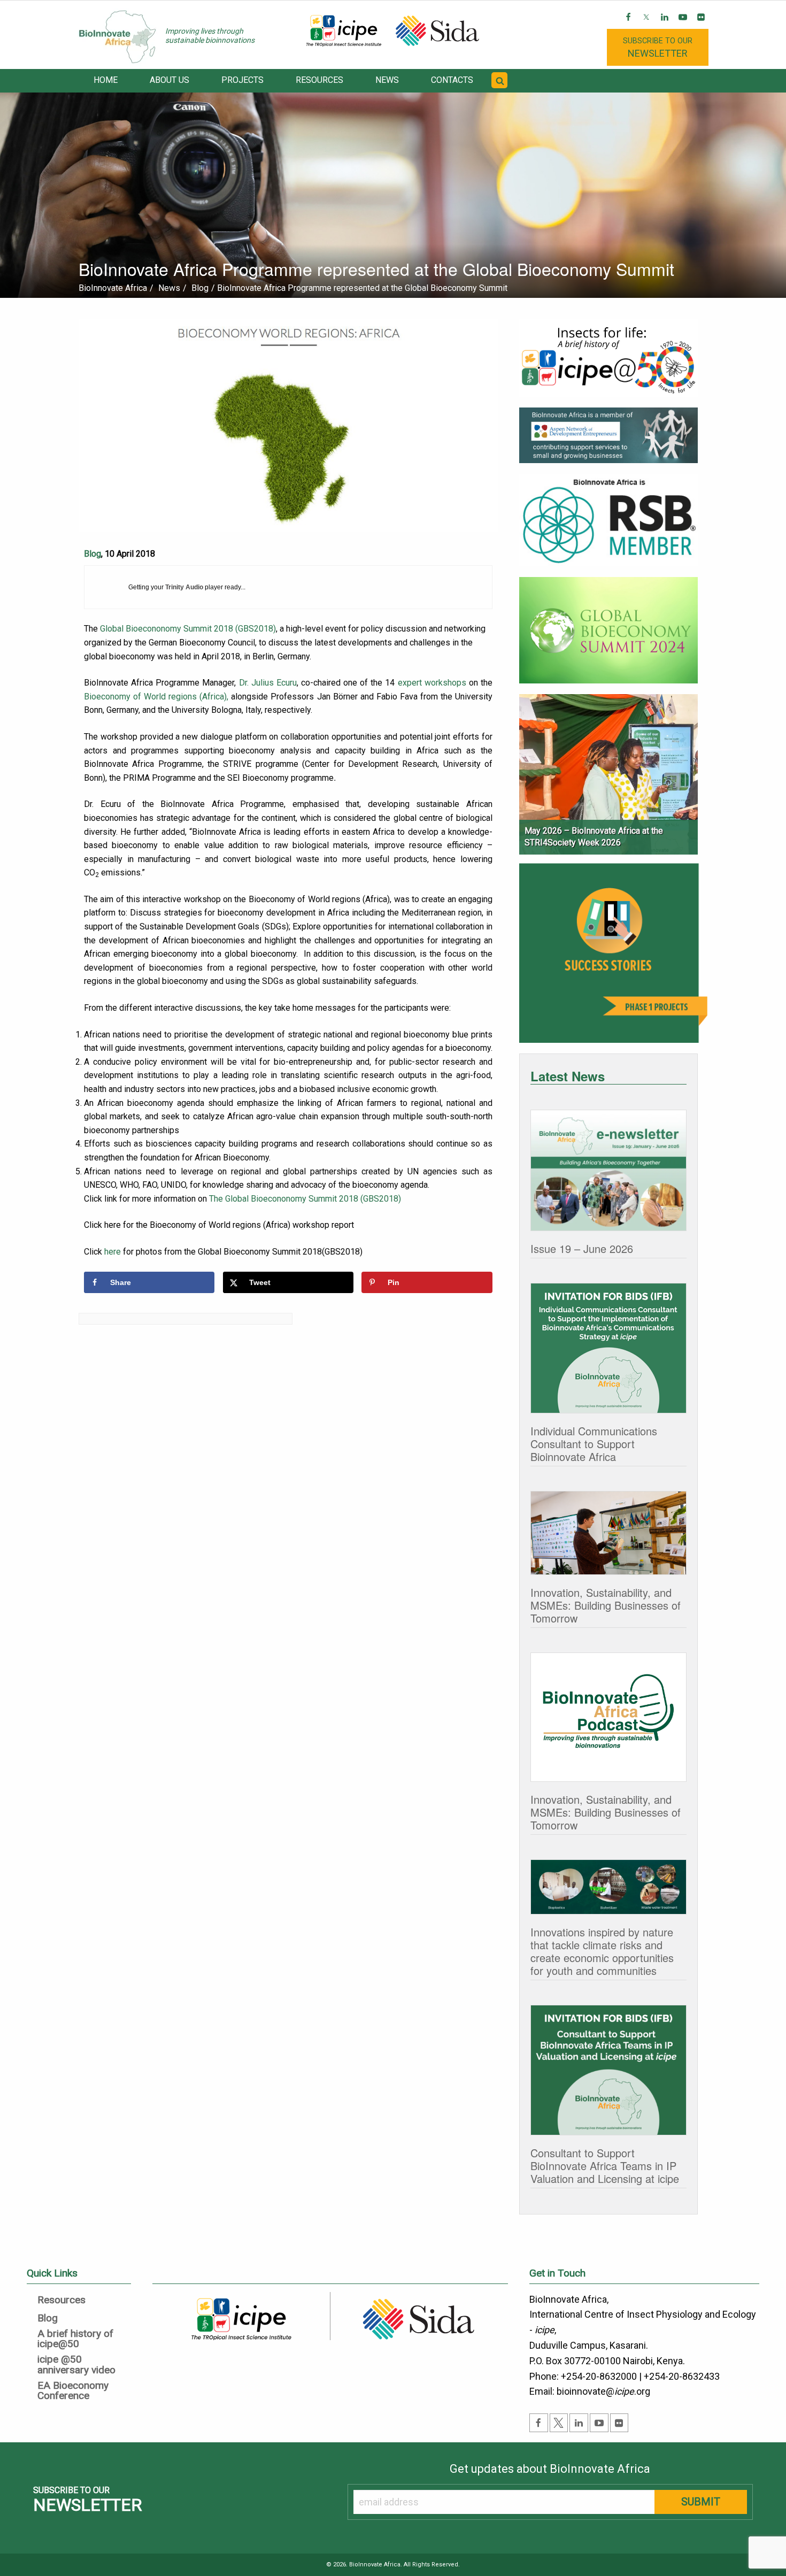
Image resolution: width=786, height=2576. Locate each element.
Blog (93, 554)
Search (501, 87)
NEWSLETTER (658, 47)
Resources (319, 80)
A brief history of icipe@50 (75, 2339)
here (113, 1252)
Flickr (702, 25)
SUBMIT (701, 2502)
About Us (169, 80)
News (387, 80)
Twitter (647, 25)
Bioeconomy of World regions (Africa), (156, 697)
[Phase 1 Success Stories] (613, 958)
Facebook (629, 25)
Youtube (684, 25)
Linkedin (665, 25)
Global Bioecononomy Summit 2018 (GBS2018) (188, 629)
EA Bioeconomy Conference (73, 2391)
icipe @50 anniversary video (76, 2365)
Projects (242, 80)
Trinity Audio (184, 587)
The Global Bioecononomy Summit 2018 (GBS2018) (305, 1199)
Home (106, 80)
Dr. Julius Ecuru (268, 683)
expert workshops (432, 683)
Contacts (452, 80)
